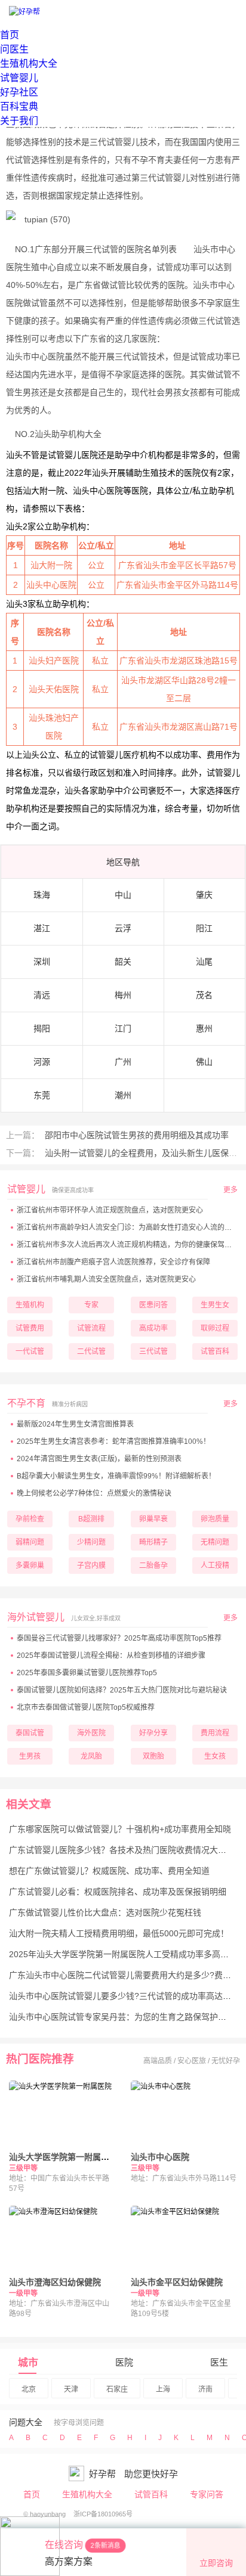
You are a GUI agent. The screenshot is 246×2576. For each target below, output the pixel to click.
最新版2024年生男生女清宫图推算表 (75, 1424)
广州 (123, 1062)
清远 (42, 995)
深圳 (42, 962)
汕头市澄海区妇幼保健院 (55, 2282)
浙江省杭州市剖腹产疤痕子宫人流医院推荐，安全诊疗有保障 (113, 1262)
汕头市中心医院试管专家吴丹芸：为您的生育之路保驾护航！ (122, 2017)
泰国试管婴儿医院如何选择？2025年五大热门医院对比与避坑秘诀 (122, 1690)
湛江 (42, 928)
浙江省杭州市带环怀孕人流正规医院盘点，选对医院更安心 (110, 1210)
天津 (71, 2389)
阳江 (204, 928)
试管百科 (151, 2494)
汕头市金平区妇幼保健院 (177, 2282)
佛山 (204, 1062)
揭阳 (42, 1028)
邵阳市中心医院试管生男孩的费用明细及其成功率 (136, 1135)
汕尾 (204, 962)
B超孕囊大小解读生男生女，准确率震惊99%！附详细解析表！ (116, 1476)
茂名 (204, 995)
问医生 (14, 49)
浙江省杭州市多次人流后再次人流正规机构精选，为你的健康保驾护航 (128, 1245)
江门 (123, 1028)
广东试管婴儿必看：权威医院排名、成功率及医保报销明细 (118, 1892)
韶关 (123, 962)
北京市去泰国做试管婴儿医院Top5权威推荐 (86, 1707)
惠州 (204, 1028)
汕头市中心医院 (160, 2157)
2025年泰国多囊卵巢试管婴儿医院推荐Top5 (87, 1673)
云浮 (123, 928)
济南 (205, 2389)
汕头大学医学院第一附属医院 (63, 2157)
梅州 (123, 995)
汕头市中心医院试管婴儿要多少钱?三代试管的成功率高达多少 (124, 1996)
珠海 (42, 895)
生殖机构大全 (29, 63)
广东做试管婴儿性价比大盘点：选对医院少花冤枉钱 (105, 1912)
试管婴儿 (19, 78)
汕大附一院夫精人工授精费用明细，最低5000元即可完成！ (119, 1933)
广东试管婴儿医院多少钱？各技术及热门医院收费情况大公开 (122, 1850)
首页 (10, 35)
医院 (124, 2362)
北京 (29, 2389)
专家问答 (207, 2494)
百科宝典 (19, 106)
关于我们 (19, 121)
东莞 (42, 1095)
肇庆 (204, 895)
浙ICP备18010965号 (103, 2514)
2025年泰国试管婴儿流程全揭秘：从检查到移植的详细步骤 (111, 1656)
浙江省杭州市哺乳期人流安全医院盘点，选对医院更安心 (106, 1279)
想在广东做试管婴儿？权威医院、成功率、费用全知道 (109, 1871)
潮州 (123, 1095)
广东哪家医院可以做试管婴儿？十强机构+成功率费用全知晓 (120, 1829)
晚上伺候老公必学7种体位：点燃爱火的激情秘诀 (94, 1493)
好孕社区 (19, 92)
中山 (123, 895)
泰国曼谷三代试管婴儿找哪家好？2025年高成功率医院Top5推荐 (119, 1638)
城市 (28, 2363)
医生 (219, 2362)
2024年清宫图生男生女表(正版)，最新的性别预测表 (99, 1459)
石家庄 (117, 2389)
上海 (163, 2389)
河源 (42, 1062)
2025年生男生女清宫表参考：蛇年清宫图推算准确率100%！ (113, 1442)
